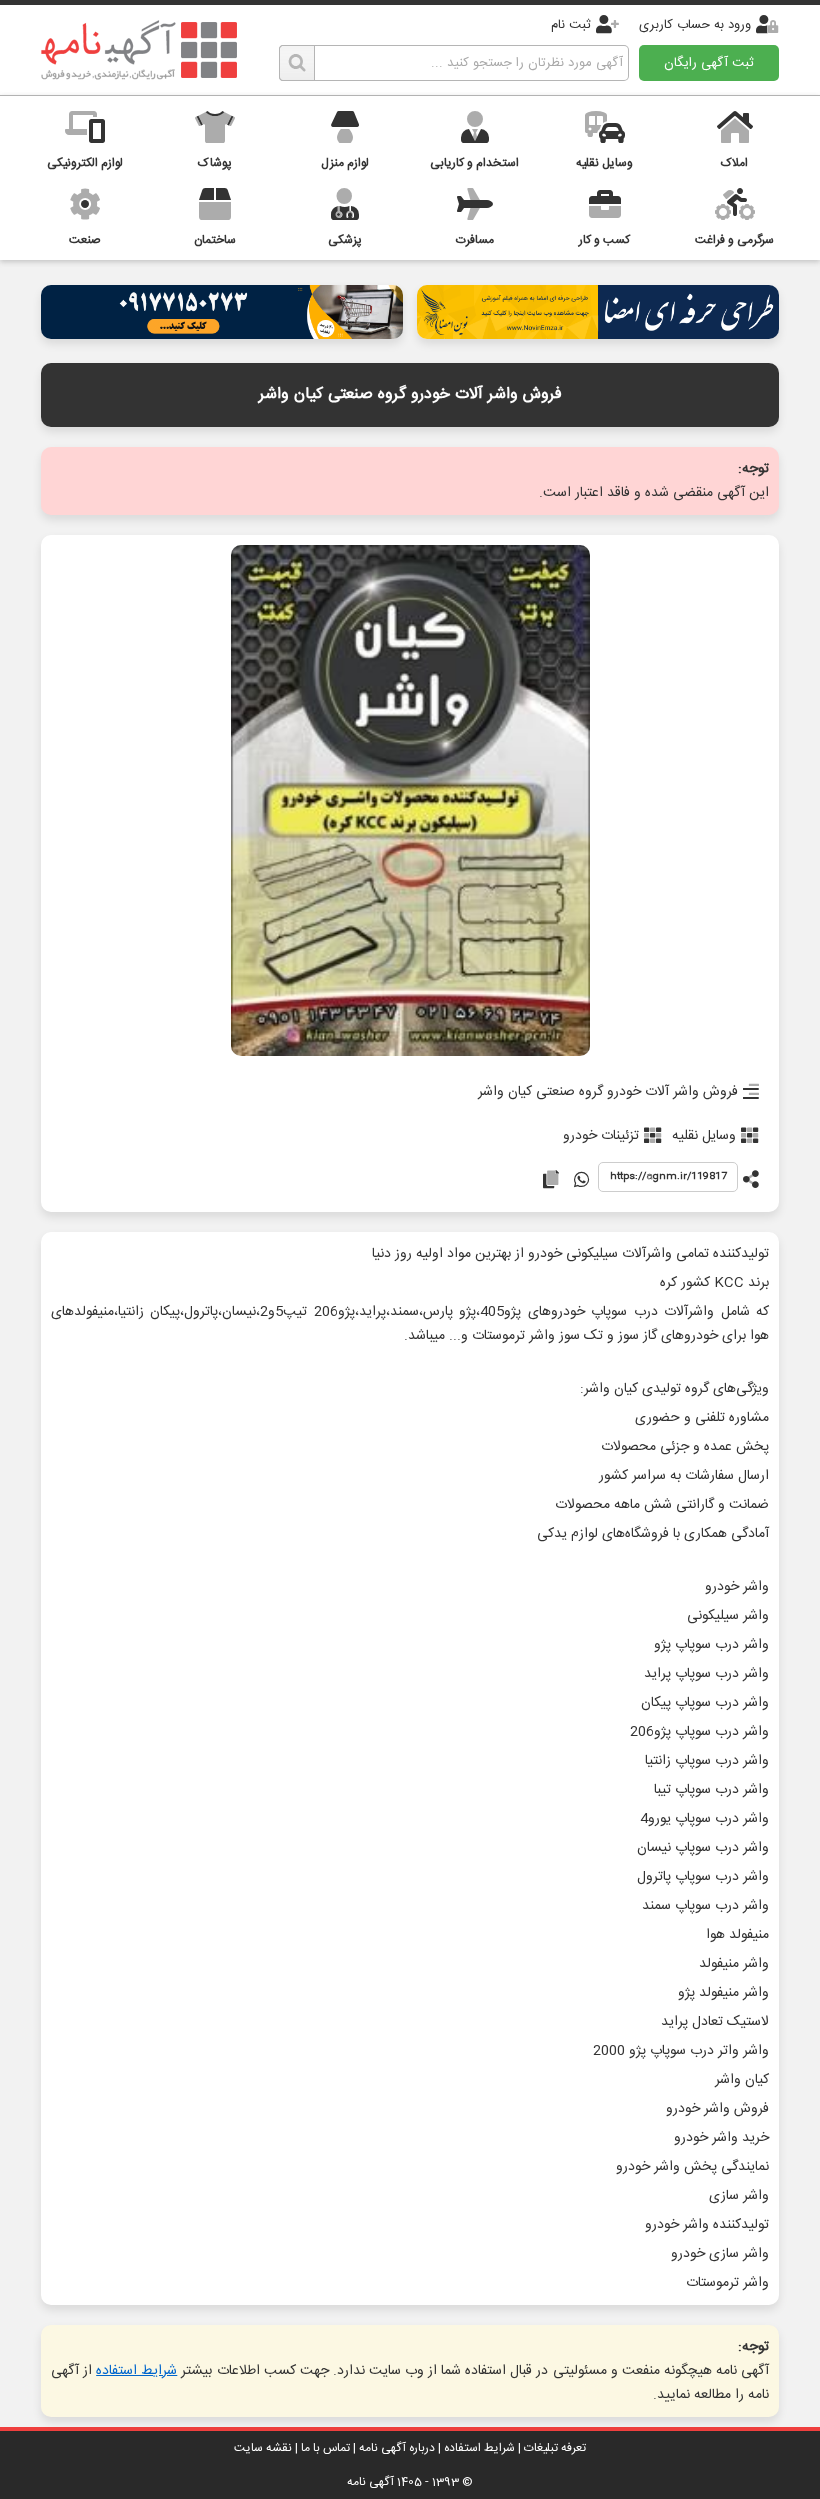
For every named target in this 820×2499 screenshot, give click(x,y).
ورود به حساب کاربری (695, 25)
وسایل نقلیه (704, 1136)
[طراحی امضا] (598, 333)
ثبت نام (571, 25)
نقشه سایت (263, 2448)
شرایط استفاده (136, 2371)
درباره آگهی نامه (397, 2448)
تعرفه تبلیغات (555, 2448)
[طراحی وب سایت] (222, 333)
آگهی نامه (370, 2482)
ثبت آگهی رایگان (709, 63)
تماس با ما (325, 2448)
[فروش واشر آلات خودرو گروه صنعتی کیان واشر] (410, 802)
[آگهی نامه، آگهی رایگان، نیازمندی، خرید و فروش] (139, 50)
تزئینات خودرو (601, 1136)
